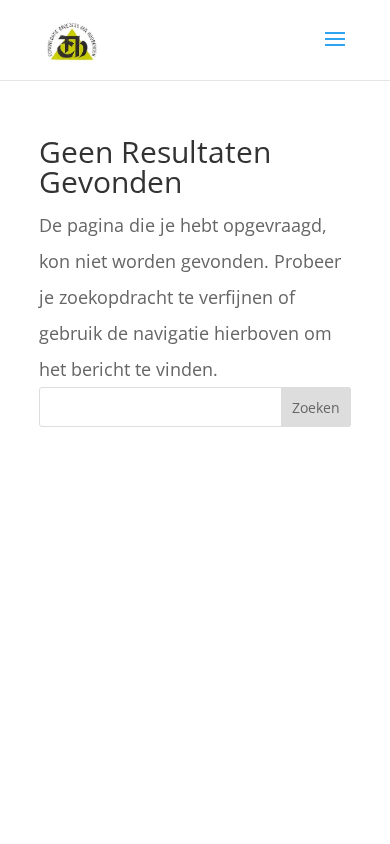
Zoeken (316, 407)
